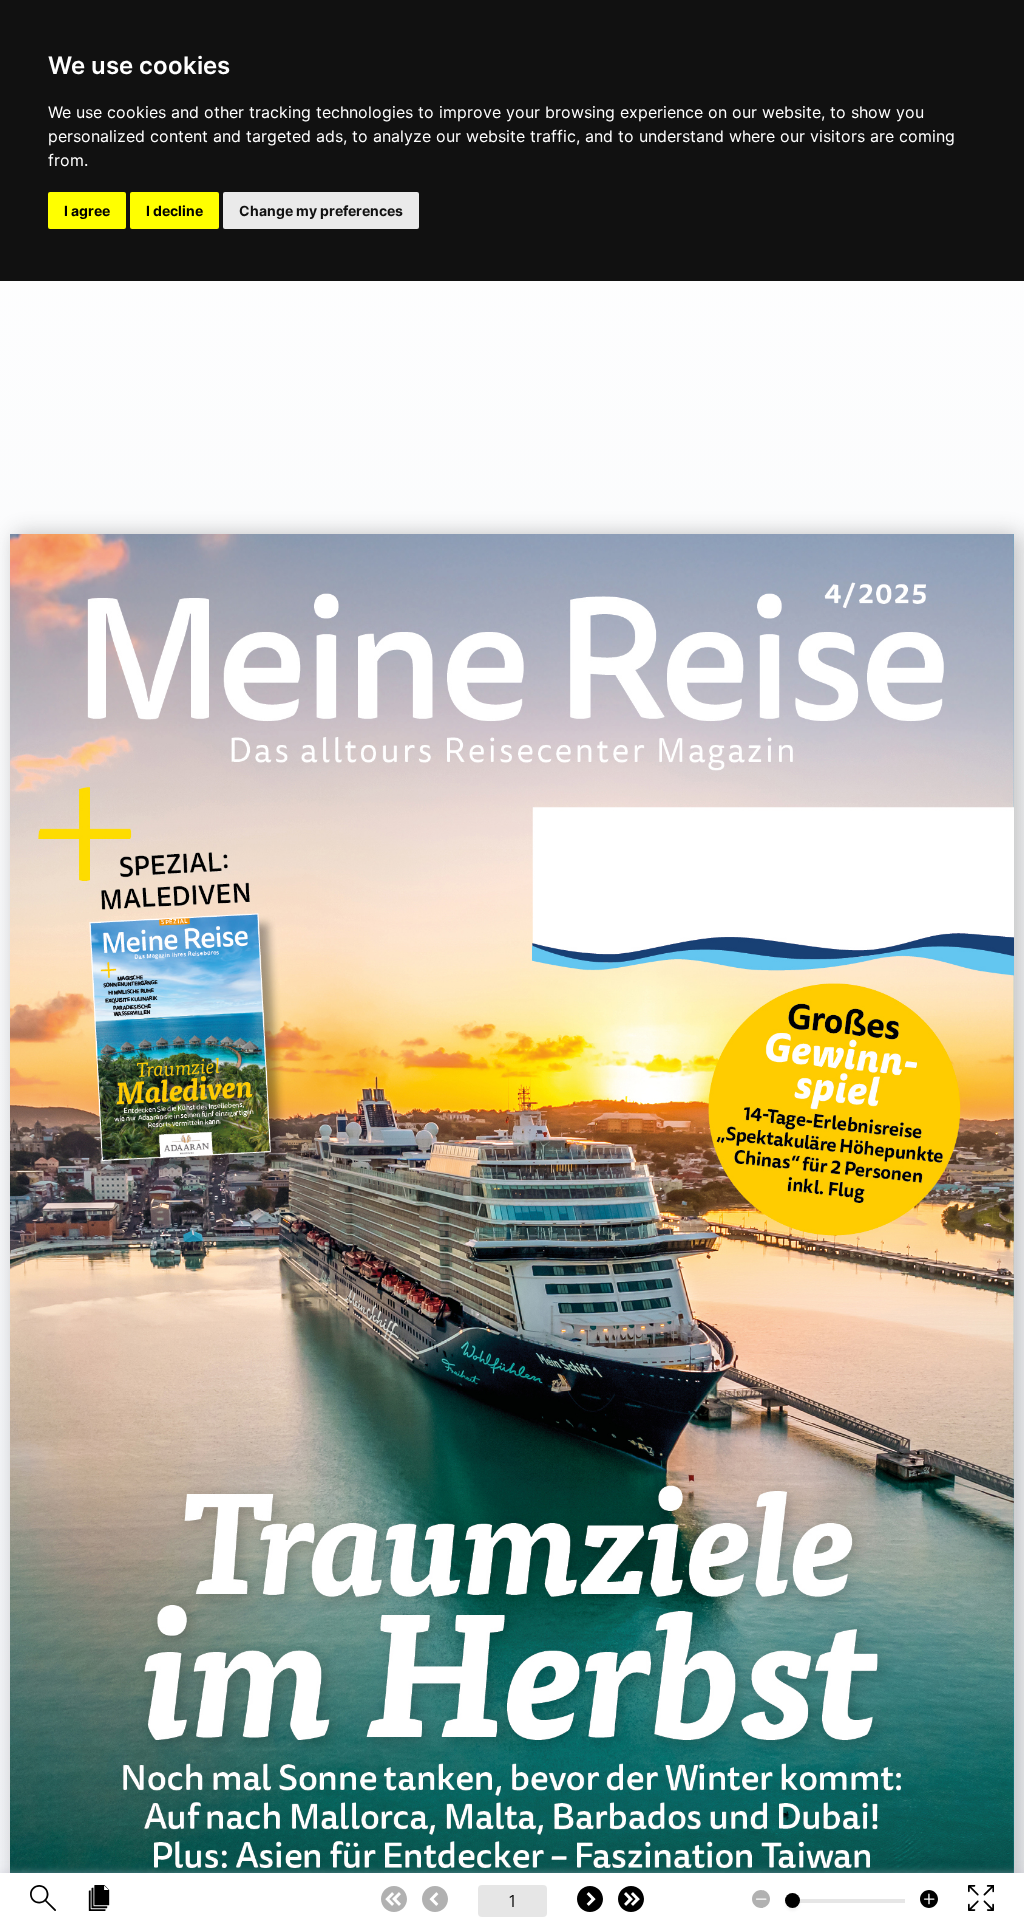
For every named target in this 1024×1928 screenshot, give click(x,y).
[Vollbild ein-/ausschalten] (981, 1899)
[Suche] (43, 1899)
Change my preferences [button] (321, 210)
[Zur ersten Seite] (394, 1900)
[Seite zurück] (435, 1900)
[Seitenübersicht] (99, 1899)
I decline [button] (174, 210)
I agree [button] (87, 210)
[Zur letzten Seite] (631, 1900)
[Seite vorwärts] (590, 1900)
